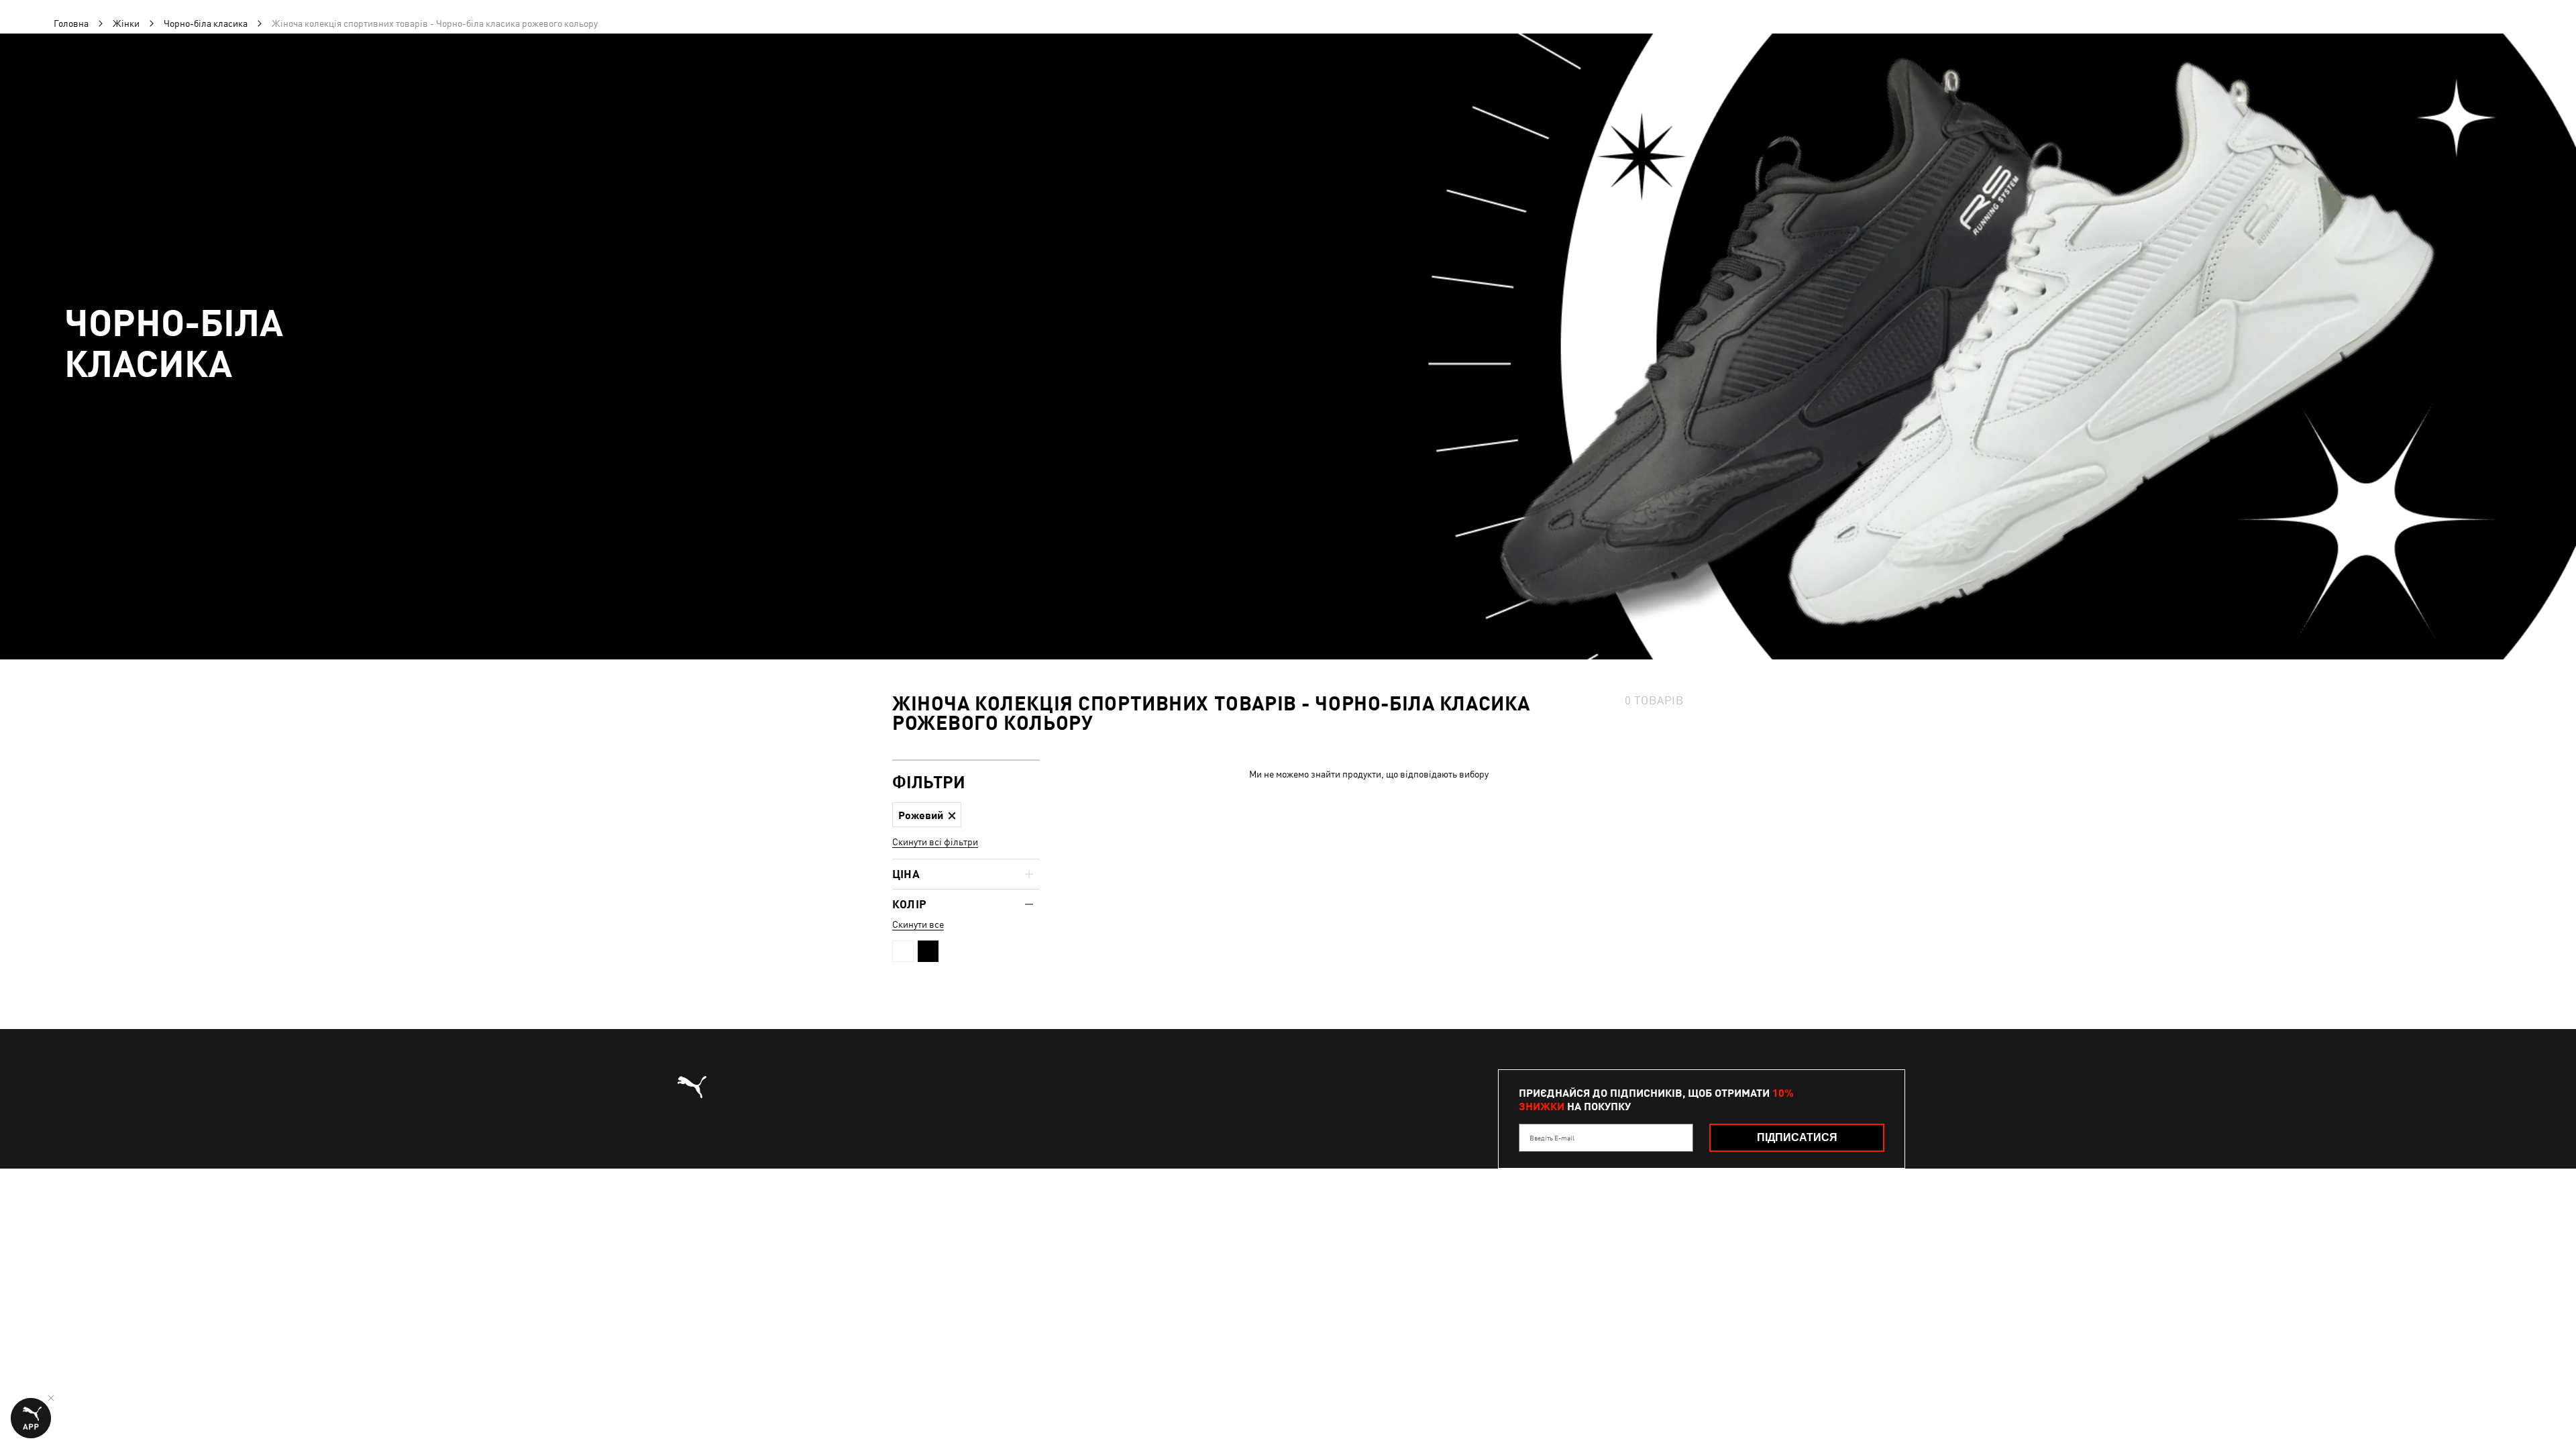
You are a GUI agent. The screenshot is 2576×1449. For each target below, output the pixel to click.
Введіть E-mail (1552, 1138)
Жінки (126, 23)
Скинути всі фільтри (935, 842)
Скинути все (918, 924)
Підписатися (1797, 1137)
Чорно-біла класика (206, 23)
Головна (71, 23)
